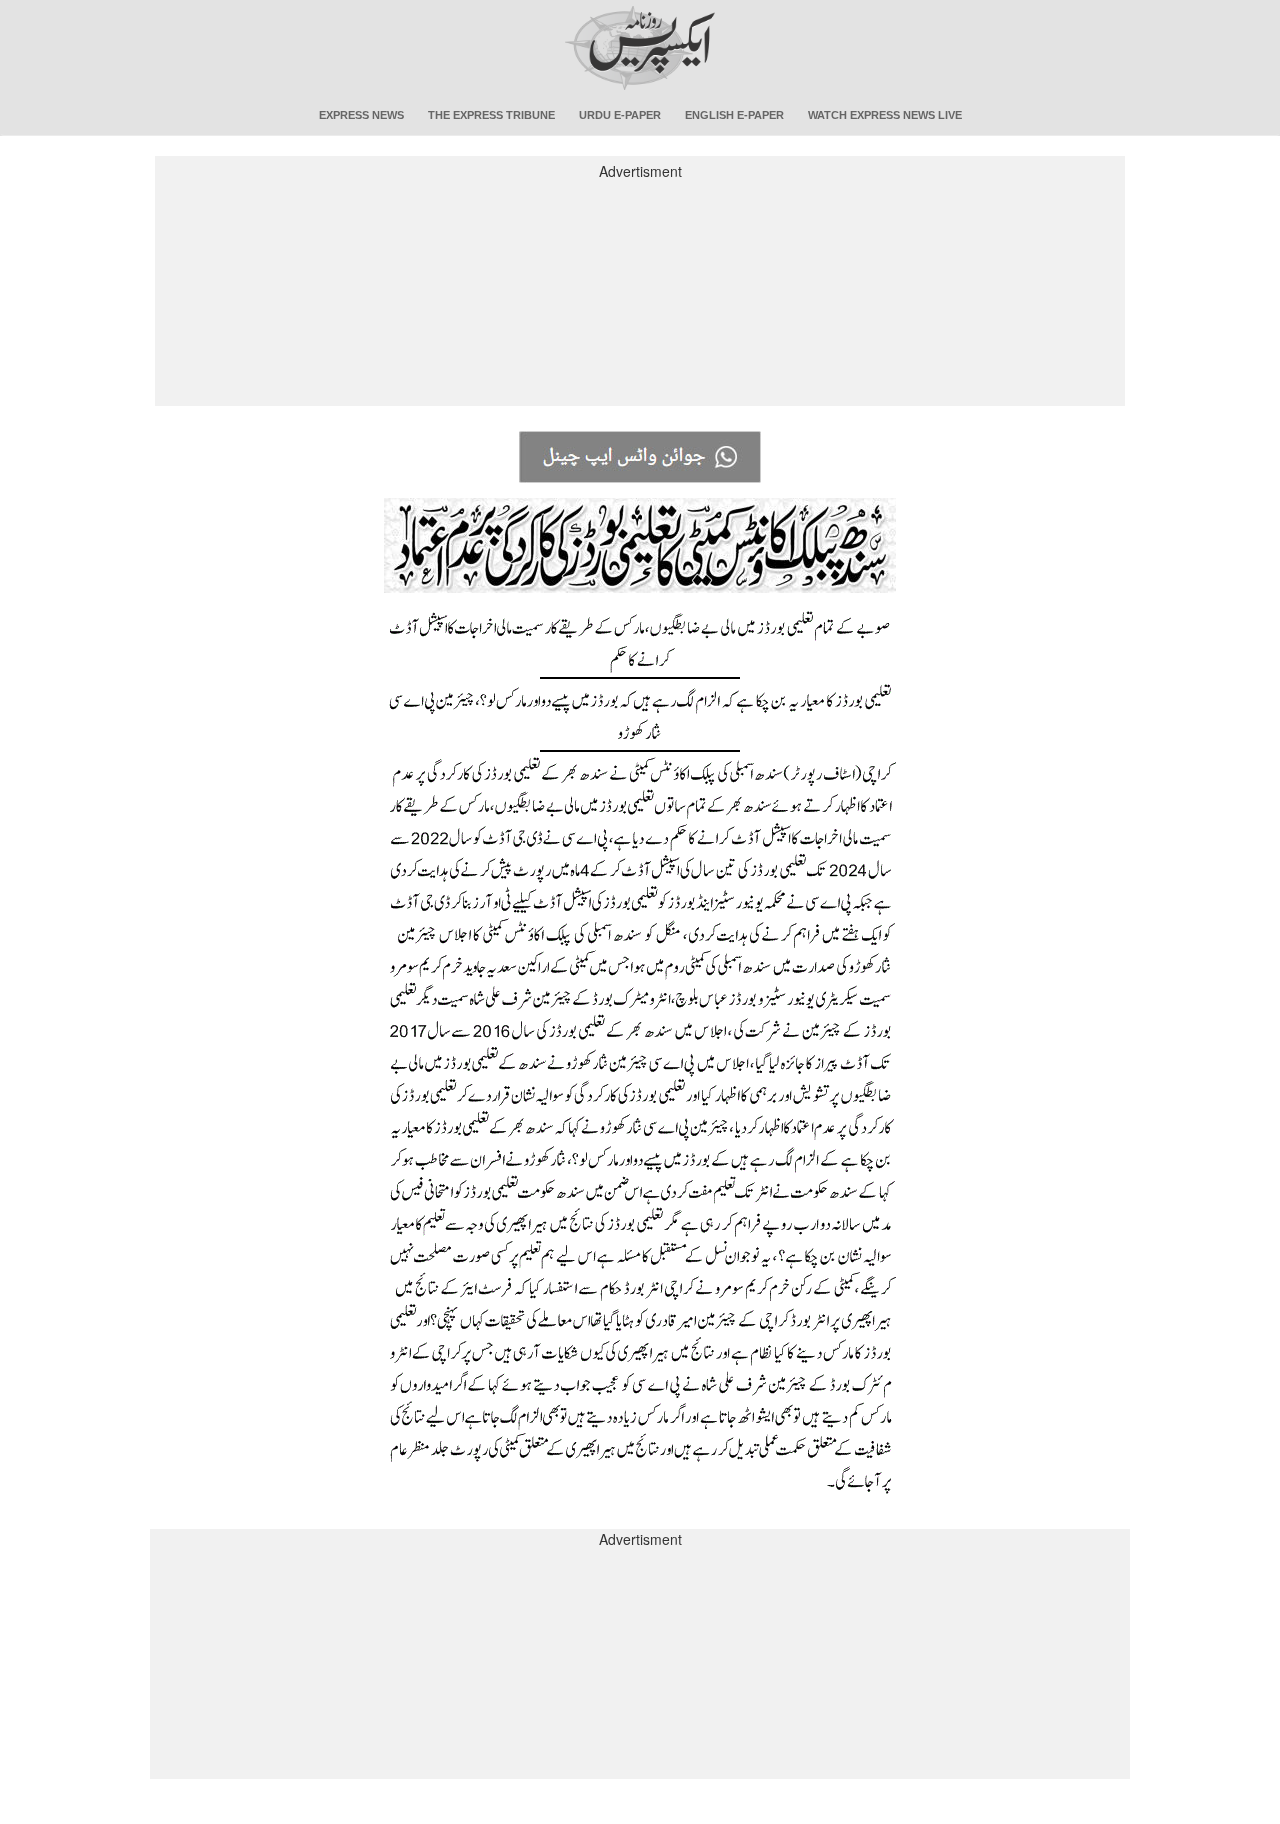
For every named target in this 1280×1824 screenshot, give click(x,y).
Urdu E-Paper (620, 115)
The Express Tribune (491, 115)
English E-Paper (734, 115)
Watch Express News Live (885, 115)
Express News (361, 115)
